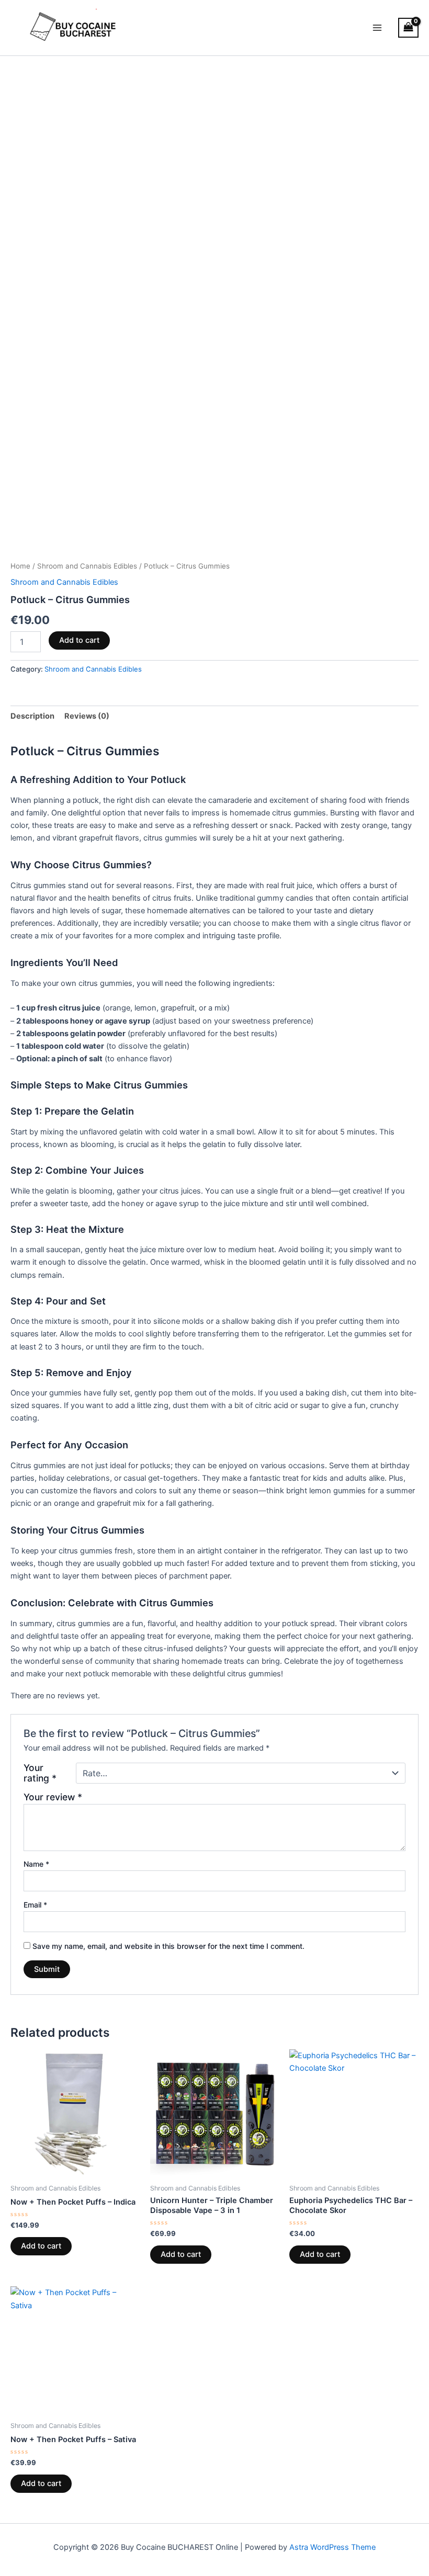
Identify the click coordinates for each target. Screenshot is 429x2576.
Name (36, 1864)
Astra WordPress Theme (332, 2547)
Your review (53, 1797)
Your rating (40, 1773)
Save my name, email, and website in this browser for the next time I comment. (168, 1946)
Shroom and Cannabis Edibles (87, 566)
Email (35, 1905)
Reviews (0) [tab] (87, 716)
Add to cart (79, 640)
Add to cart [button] (41, 2246)
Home (20, 566)
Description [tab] (32, 716)
